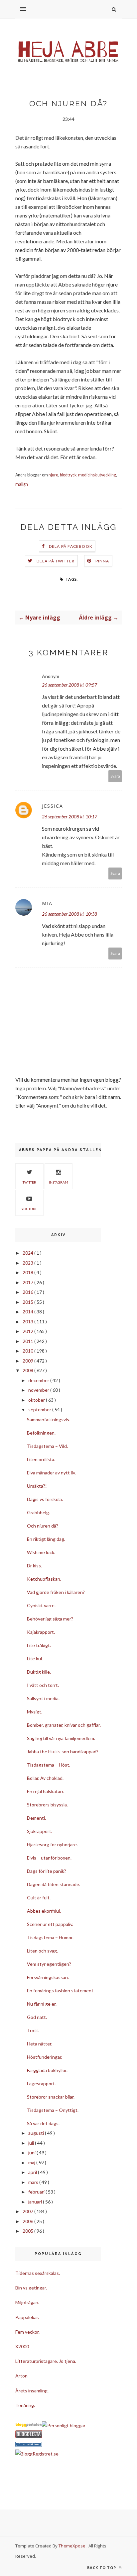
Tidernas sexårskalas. (38, 2273)
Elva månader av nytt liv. (51, 1473)
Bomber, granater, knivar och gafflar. (64, 1725)
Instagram (59, 1182)
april (33, 2172)
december (39, 1380)
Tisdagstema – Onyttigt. (53, 2110)
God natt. (37, 2017)
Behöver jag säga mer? (50, 1619)
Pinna (102, 561)
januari (36, 2202)
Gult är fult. (39, 1898)
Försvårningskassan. (48, 1977)
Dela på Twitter (56, 561)
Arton (21, 2376)
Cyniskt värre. (41, 1605)
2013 (28, 1322)
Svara (115, 776)
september (40, 1410)
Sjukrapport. (40, 1831)
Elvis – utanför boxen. (49, 1858)
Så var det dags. (43, 2123)
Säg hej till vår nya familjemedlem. (61, 1738)
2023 (28, 1263)
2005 (28, 2231)
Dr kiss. (34, 1566)
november (39, 1390)
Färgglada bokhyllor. (47, 2070)
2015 (28, 1302)
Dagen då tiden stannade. (54, 1884)
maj (32, 2162)
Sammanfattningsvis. (49, 1419)
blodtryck (68, 475)
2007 (28, 2211)
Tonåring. (25, 2405)
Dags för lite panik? (47, 1871)
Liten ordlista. (41, 1459)
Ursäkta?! (37, 1486)
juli (32, 2143)
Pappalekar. (27, 2317)
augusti (37, 2133)
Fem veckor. (27, 2332)
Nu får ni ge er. (42, 2004)
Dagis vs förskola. (45, 1499)
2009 (28, 1361)
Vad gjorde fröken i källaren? (56, 1592)
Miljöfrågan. (27, 2302)
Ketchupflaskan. (44, 1579)
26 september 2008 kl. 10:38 (69, 914)
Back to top (102, 2568)
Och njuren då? (43, 1526)
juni (32, 2153)
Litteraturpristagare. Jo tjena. (46, 2361)
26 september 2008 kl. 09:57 (69, 685)
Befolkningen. (41, 1433)
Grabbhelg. (38, 1512)
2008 (28, 1370)
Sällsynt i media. (43, 1698)
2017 (28, 1282)
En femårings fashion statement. (61, 1991)
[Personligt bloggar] (64, 2425)
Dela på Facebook (71, 546)
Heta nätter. (40, 2044)
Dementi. (36, 1818)
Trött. (33, 2030)
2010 (28, 1351)
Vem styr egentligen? (49, 1964)
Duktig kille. (39, 1672)
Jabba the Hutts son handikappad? (63, 1751)
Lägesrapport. (41, 2083)
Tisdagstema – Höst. (49, 1765)
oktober (37, 1400)
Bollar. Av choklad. (45, 1778)
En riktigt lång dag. (46, 1539)
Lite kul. (35, 1659)
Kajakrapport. (41, 1632)
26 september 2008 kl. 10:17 (69, 817)
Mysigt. (35, 1712)
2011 (28, 1341)
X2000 (22, 2346)
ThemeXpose (72, 2546)
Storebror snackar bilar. (51, 2097)
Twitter (29, 1182)
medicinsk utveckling (97, 475)
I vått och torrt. (43, 1685)
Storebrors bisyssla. (47, 1805)
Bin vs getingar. (31, 2288)
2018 (28, 1272)
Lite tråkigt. (39, 1645)
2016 (28, 1292)
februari (37, 2192)
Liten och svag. (42, 1951)
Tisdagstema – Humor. (50, 1937)
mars (34, 2182)
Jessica (53, 806)
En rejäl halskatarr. (46, 1791)
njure (53, 475)
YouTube (29, 1209)
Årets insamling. (32, 2391)
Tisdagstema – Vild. (47, 1446)
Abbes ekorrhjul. (44, 1911)
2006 (28, 2221)
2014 (28, 1312)
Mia (47, 903)
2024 (28, 1253)
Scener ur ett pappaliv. (50, 1924)
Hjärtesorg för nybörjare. (52, 1844)
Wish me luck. (41, 1552)
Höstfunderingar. (45, 2057)
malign (22, 484)
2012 (28, 1331)
